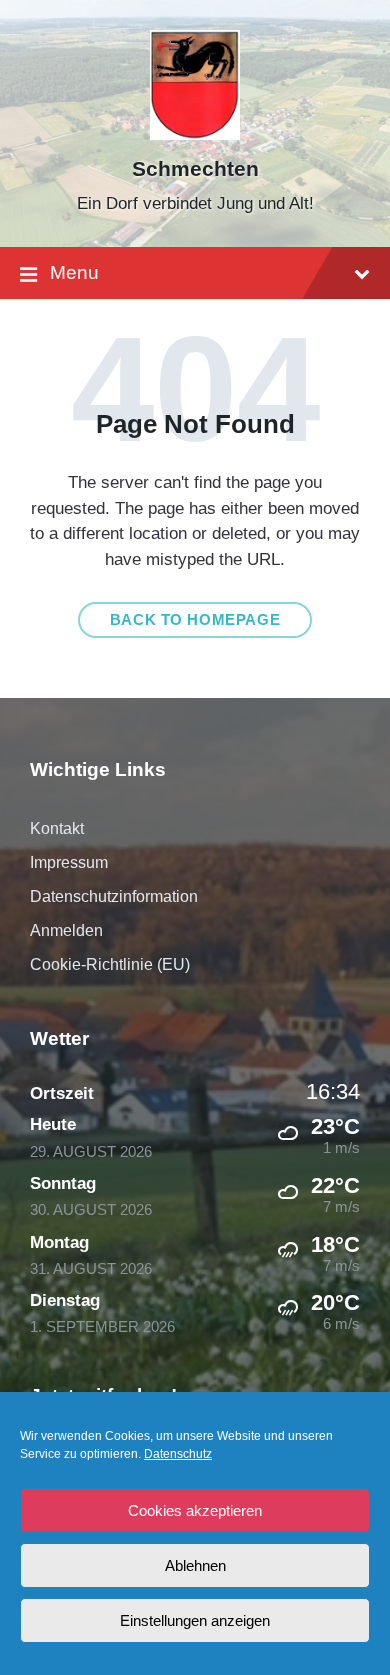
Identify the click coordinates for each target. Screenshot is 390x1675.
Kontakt (57, 828)
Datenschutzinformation (114, 896)
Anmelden (66, 930)
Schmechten (195, 169)
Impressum (69, 862)
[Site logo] (195, 134)
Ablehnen (195, 1565)
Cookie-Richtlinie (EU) (110, 964)
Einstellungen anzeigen (195, 1620)
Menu (74, 272)
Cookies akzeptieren (195, 1510)
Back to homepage (195, 620)
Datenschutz (178, 1454)
